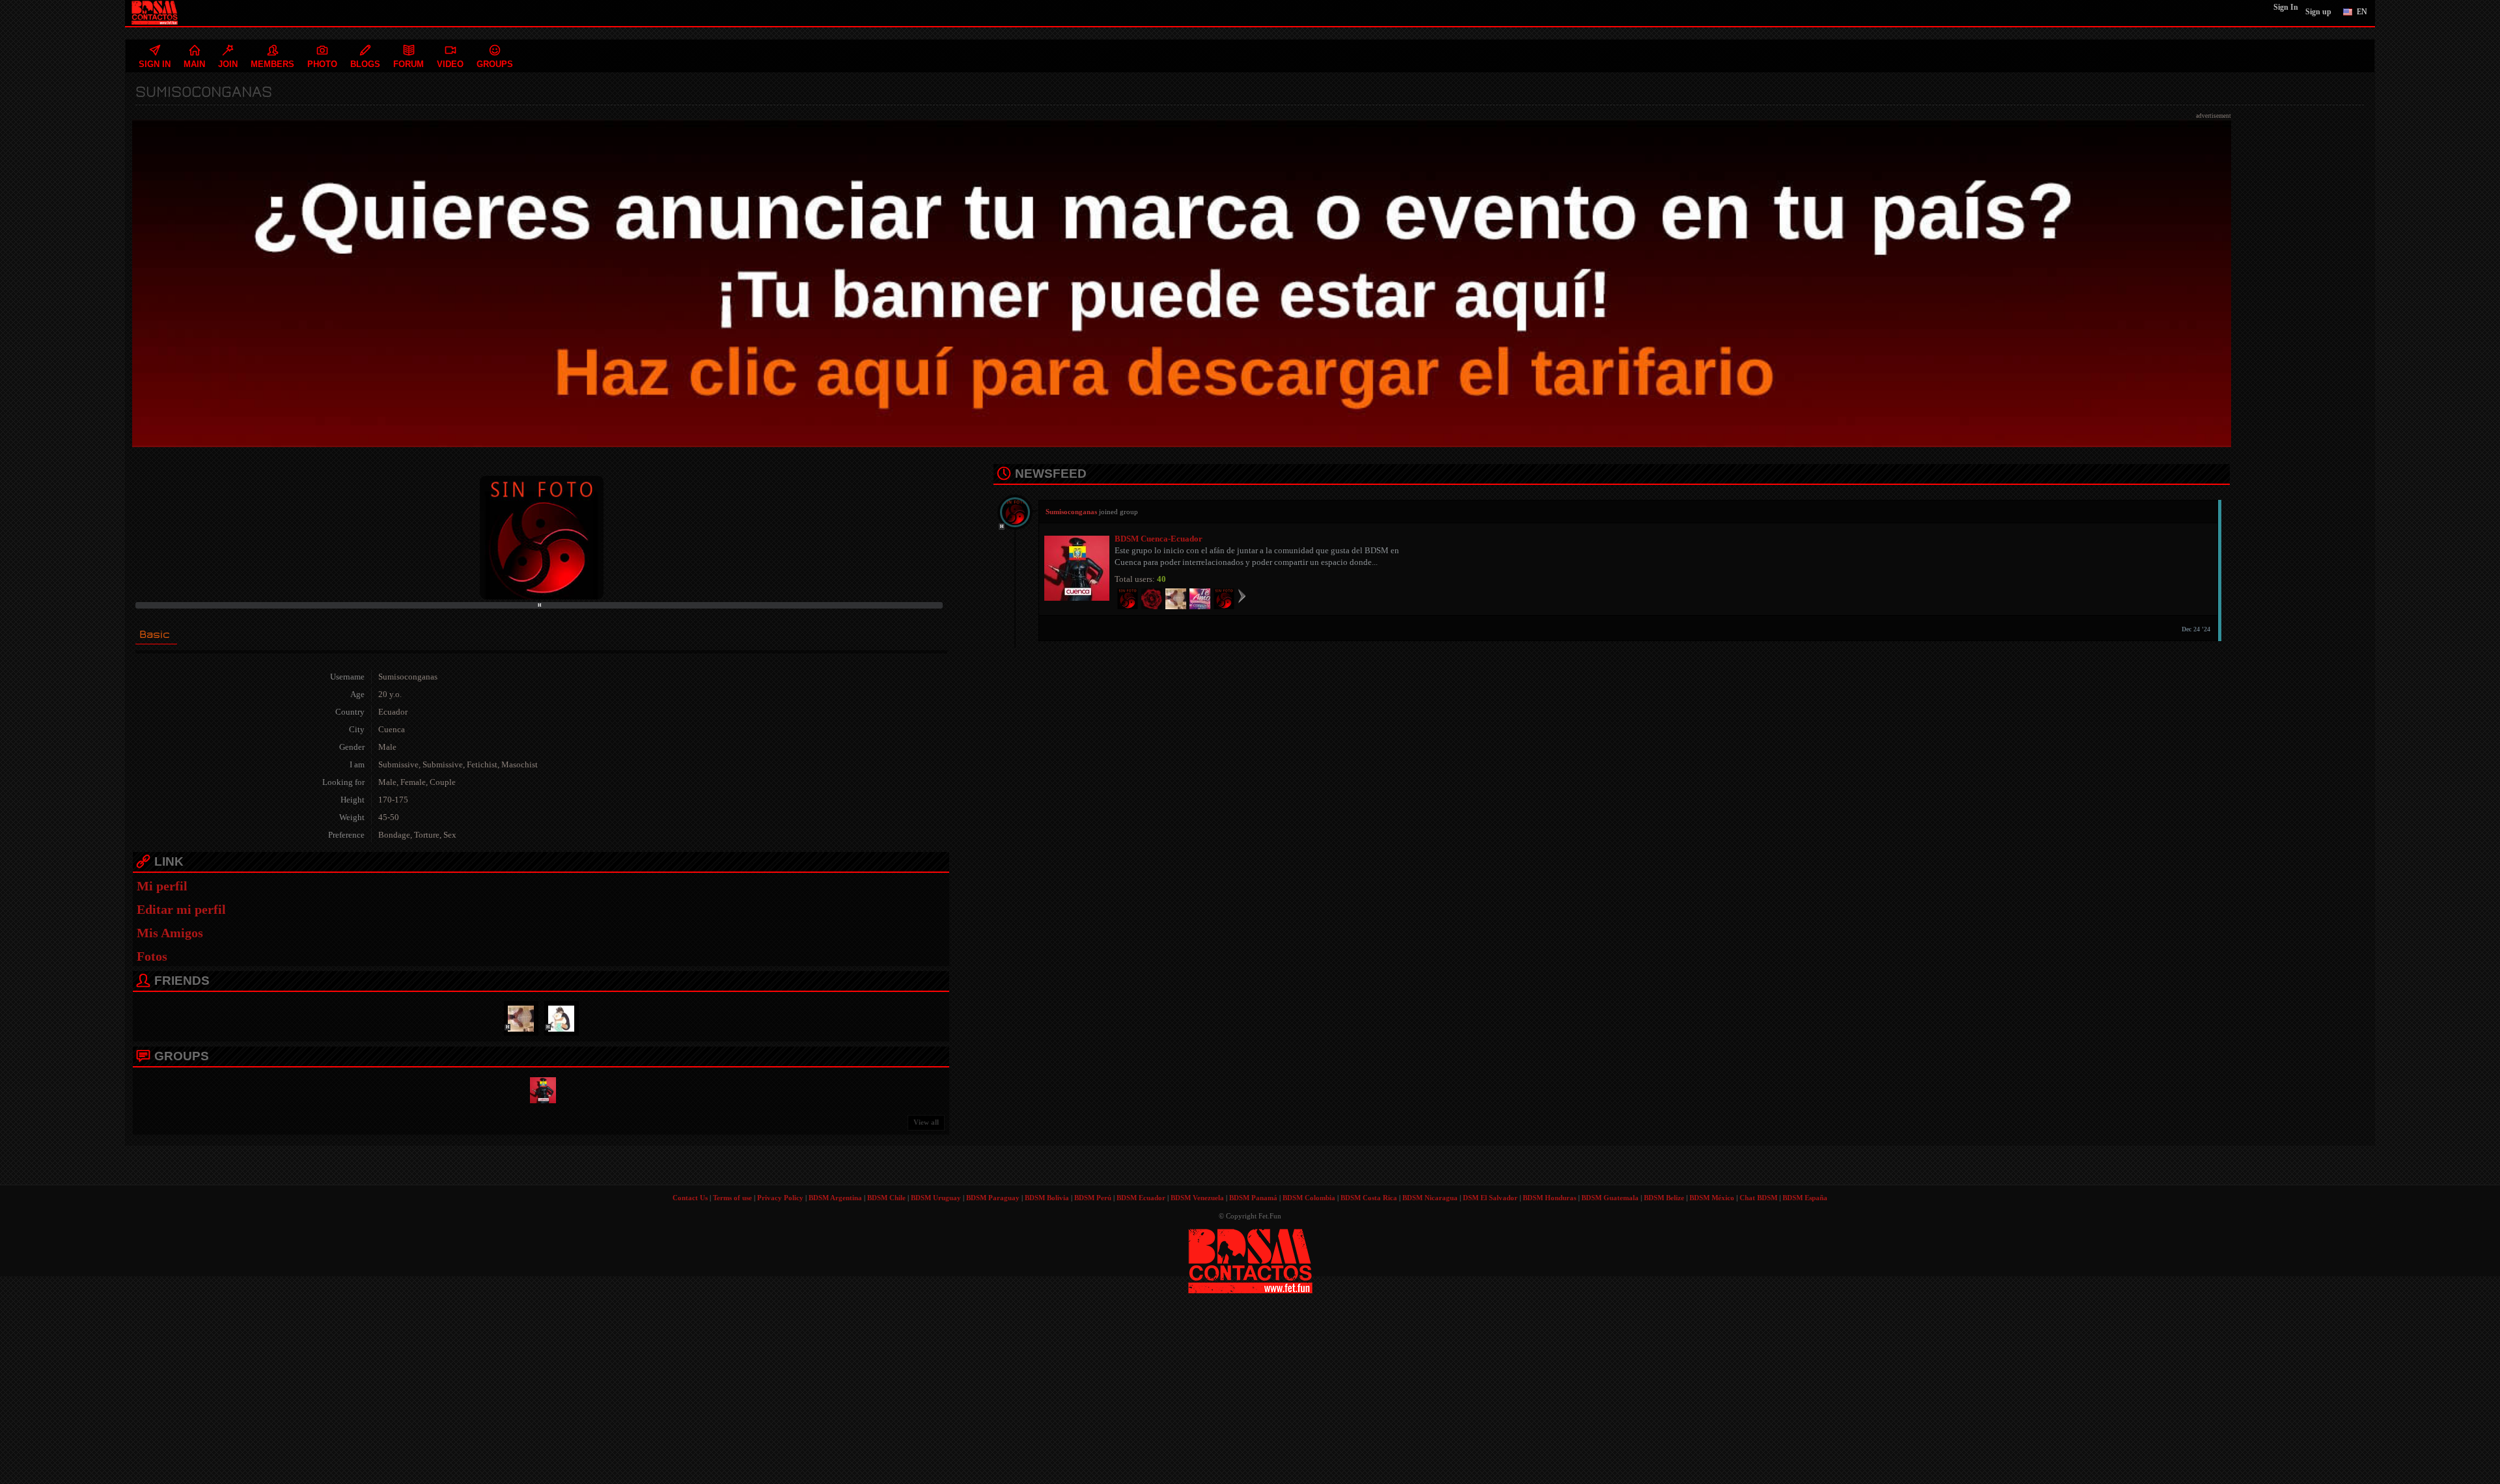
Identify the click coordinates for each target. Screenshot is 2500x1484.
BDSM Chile (886, 1198)
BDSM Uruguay (936, 1198)
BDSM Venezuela (1197, 1198)
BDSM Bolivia (1047, 1198)
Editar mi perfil (181, 909)
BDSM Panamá (1253, 1198)
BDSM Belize (1664, 1198)
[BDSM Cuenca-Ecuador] (541, 1089)
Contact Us (690, 1198)
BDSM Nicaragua (1430, 1198)
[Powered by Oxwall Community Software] (1250, 1260)
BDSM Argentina (835, 1198)
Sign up (2318, 12)
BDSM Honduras (1549, 1198)
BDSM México (1712, 1198)
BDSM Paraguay (993, 1198)
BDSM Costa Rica (1369, 1198)
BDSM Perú (1093, 1198)
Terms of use (732, 1198)
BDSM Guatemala (1610, 1198)
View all (926, 1122)
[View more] (1242, 596)
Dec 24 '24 (2196, 629)
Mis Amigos (170, 933)
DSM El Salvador (1490, 1198)
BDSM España (1805, 1198)
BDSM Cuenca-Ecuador (1159, 539)
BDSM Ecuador (1141, 1198)
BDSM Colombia (1309, 1198)
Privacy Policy (780, 1198)
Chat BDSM (1758, 1198)
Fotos (152, 956)
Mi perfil (162, 886)
